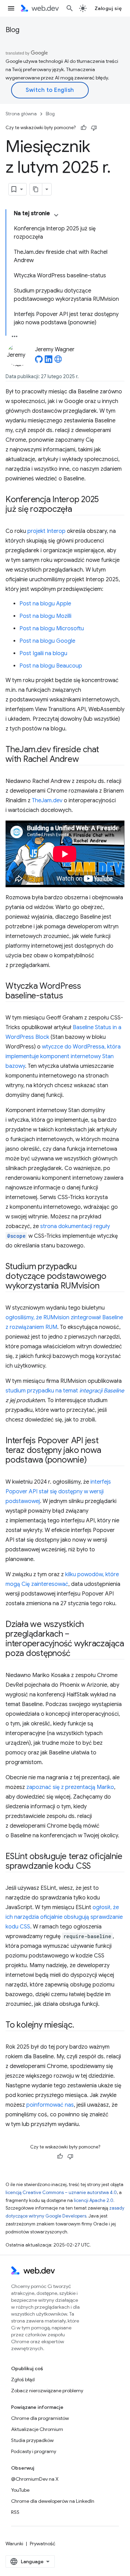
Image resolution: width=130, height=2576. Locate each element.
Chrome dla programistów (40, 2418)
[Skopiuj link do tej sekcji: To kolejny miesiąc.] (80, 2026)
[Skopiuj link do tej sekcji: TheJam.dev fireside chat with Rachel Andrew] (85, 760)
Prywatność (43, 2544)
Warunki (14, 2544)
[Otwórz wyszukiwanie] (70, 8)
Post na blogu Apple (45, 604)
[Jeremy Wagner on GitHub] (39, 361)
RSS (15, 2512)
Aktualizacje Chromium (37, 2429)
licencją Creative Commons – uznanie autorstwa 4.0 (61, 2192)
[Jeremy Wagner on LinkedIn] (49, 361)
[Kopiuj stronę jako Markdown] (36, 189)
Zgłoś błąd (23, 2379)
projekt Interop (46, 531)
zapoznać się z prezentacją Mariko (70, 1787)
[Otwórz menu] (11, 8)
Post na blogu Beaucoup (51, 666)
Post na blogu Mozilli (45, 616)
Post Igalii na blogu (43, 653)
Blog (12, 30)
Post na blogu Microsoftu (52, 629)
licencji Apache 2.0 (94, 2200)
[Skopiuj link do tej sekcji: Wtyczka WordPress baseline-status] (69, 996)
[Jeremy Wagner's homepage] (58, 361)
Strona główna (21, 114)
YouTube (20, 2490)
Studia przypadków (32, 2440)
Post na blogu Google (47, 641)
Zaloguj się (108, 8)
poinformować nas (50, 2105)
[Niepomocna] (94, 128)
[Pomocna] (84, 128)
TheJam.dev (47, 801)
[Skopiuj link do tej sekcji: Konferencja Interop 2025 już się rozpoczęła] (78, 510)
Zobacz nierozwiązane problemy (47, 2391)
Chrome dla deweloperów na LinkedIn (53, 2501)
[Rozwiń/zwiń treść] (56, 215)
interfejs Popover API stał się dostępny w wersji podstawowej (58, 1492)
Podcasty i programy (34, 2451)
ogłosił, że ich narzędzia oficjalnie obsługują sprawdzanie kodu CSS (64, 1917)
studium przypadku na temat (65, 1391)
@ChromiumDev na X (35, 2479)
